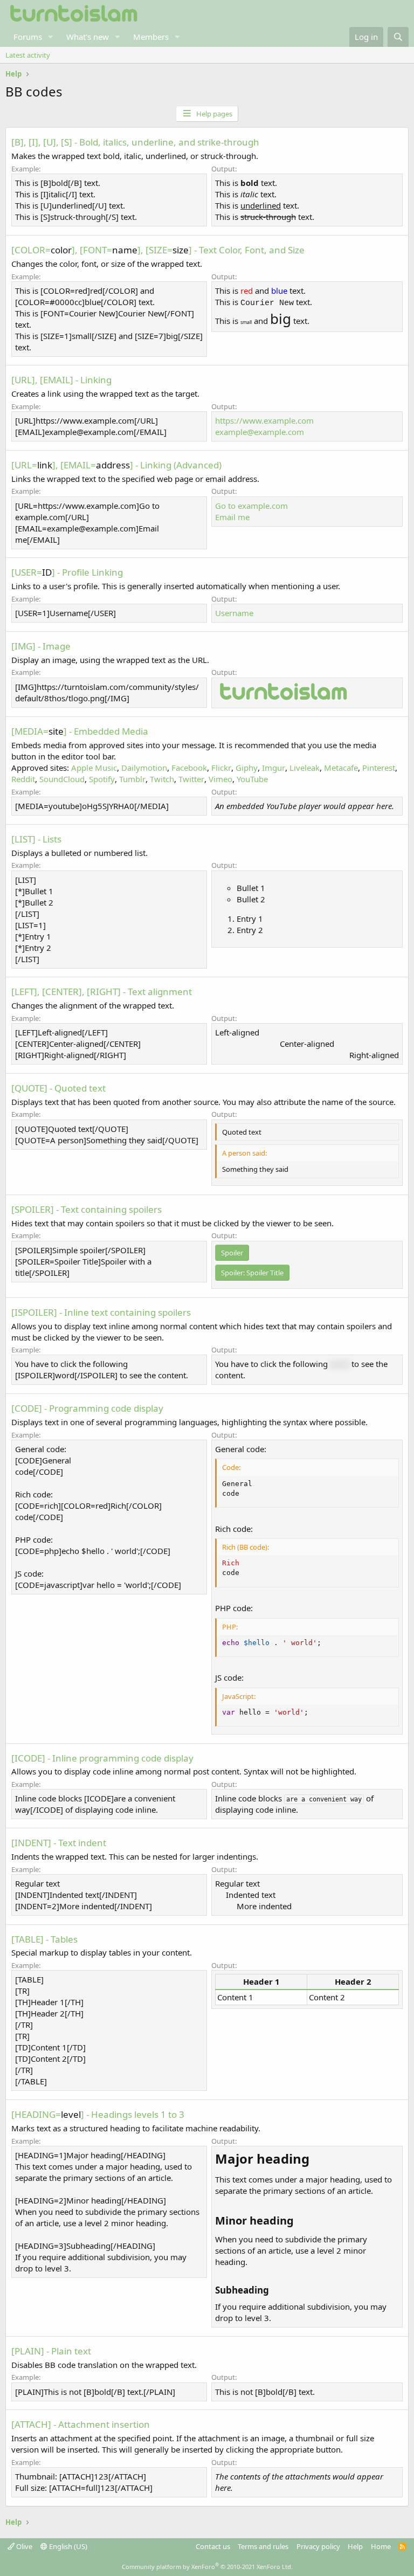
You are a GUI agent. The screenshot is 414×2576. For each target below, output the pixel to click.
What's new (88, 37)
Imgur (274, 768)
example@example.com (260, 432)
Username (234, 613)
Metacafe (341, 768)
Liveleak (305, 768)
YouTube (252, 779)
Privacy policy (318, 2546)
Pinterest (379, 768)
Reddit (23, 779)
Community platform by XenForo (207, 2567)
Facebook (189, 768)
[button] (51, 37)
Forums (28, 37)
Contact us (213, 2546)
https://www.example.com (264, 420)
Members (151, 37)
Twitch (162, 779)
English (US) (67, 2546)
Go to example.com (251, 506)
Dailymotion (144, 768)
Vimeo (220, 779)
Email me (232, 517)
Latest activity (28, 55)
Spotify (102, 779)
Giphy (247, 768)
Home (381, 2546)
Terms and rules (263, 2546)
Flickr (221, 768)
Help (355, 2546)
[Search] (398, 37)
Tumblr (132, 779)
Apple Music (94, 768)
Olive (23, 2546)
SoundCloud (62, 779)
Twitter (191, 779)
